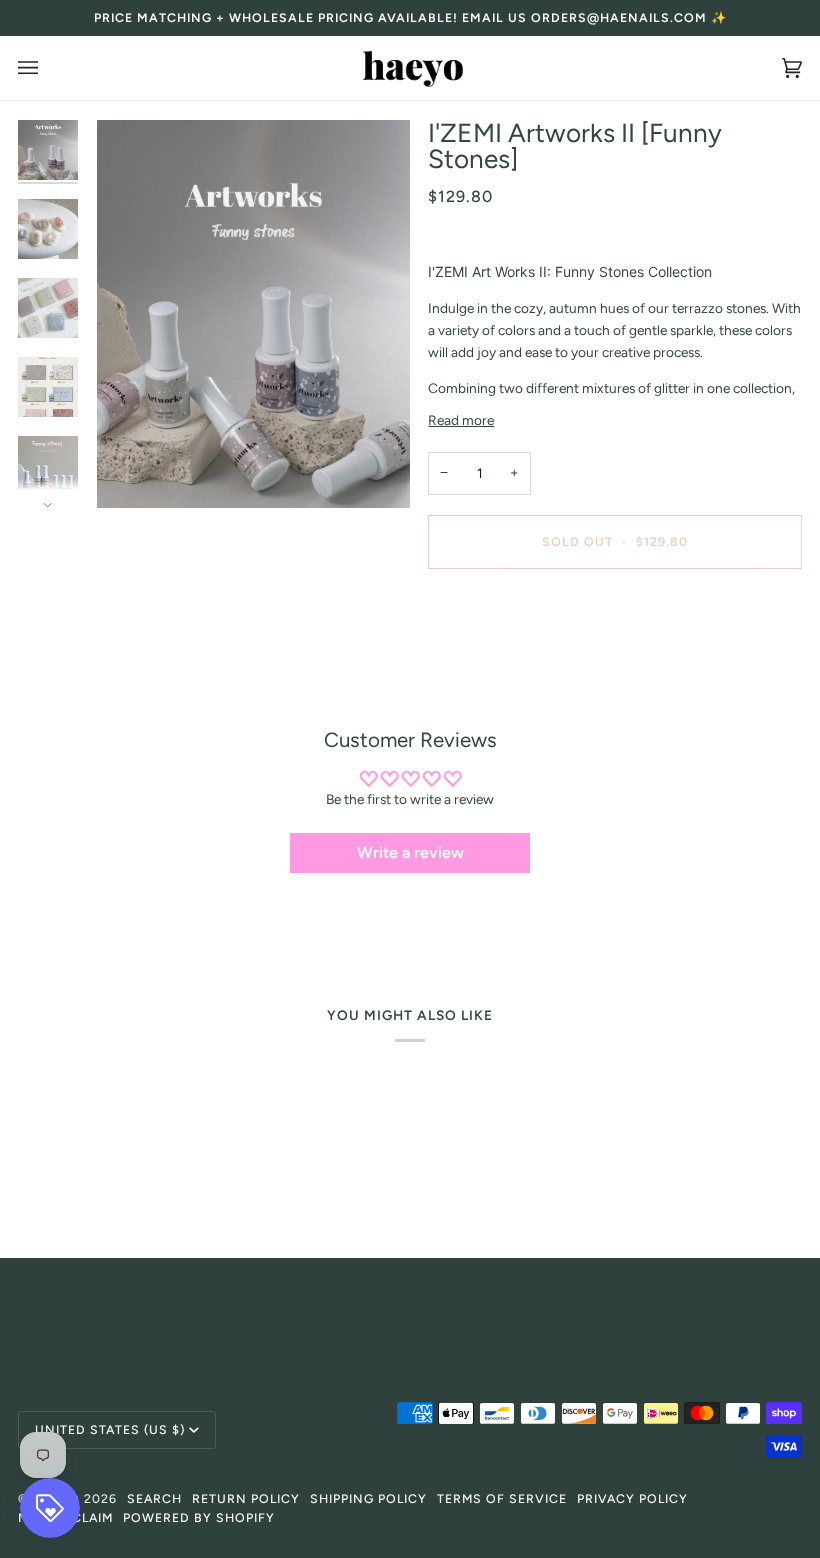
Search (154, 1498)
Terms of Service (502, 1498)
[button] (409, 1312)
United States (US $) (110, 1429)
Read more (461, 420)
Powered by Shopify (199, 1517)
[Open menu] (48, 68)
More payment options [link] (497, 662)
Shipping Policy (368, 1498)
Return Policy (246, 1498)
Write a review (410, 852)
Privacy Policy (632, 1498)
